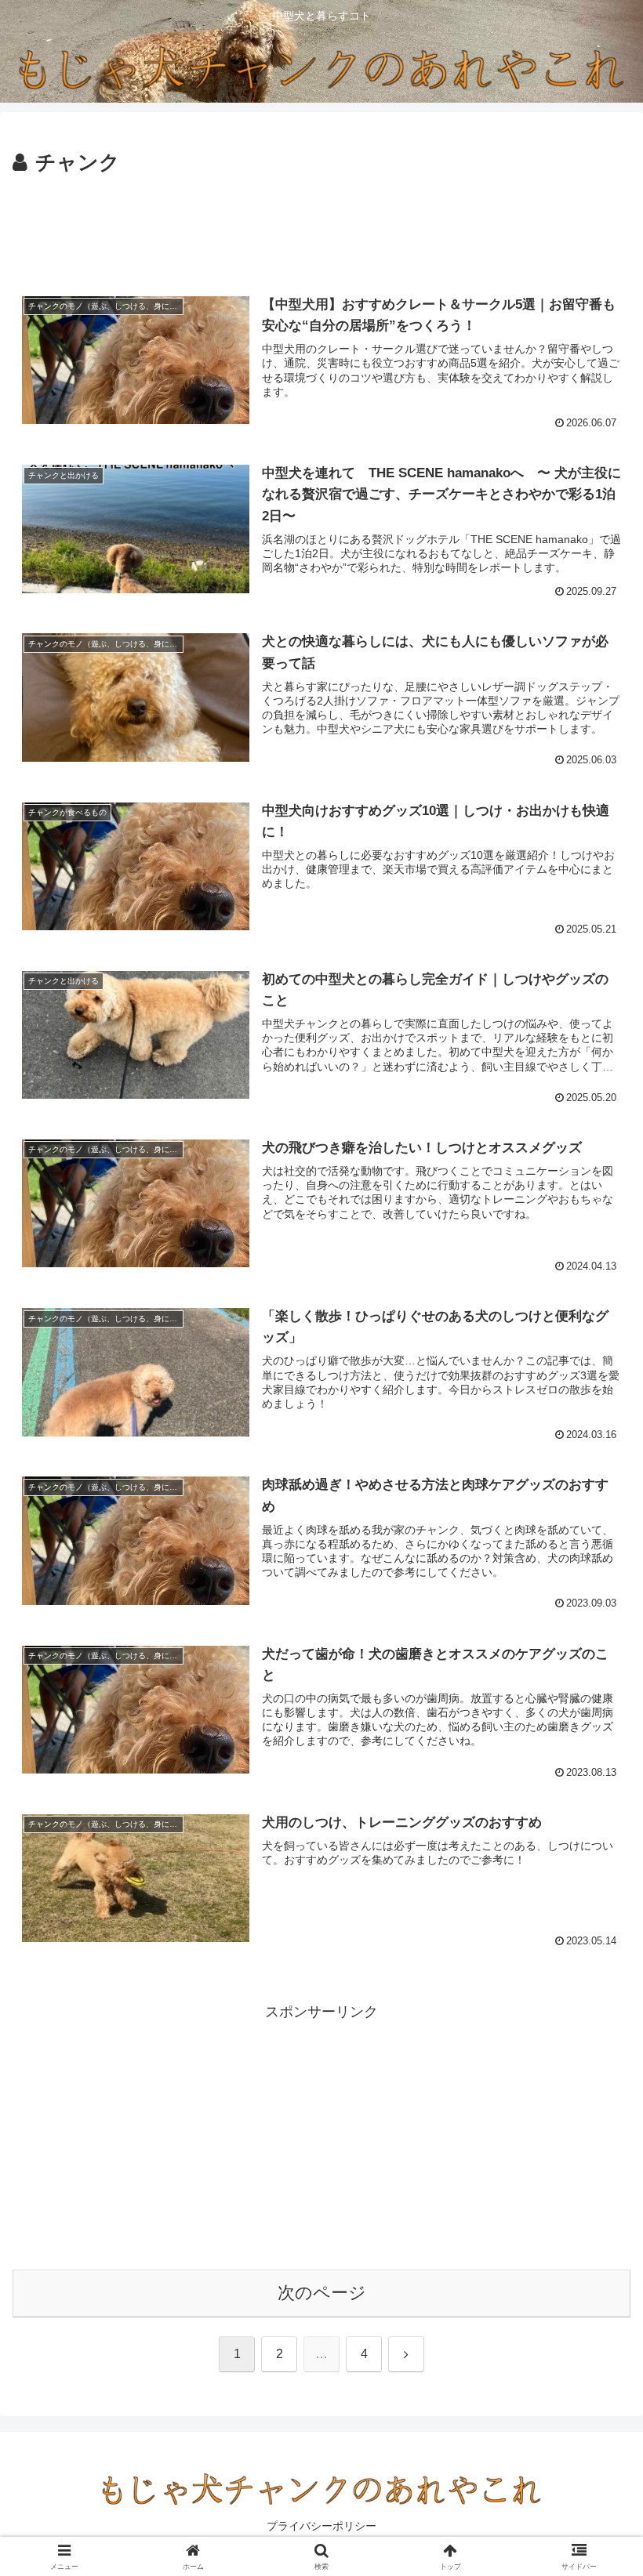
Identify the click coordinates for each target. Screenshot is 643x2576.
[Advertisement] (321, 224)
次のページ (322, 2293)
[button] (595, 2189)
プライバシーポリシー (321, 2526)
